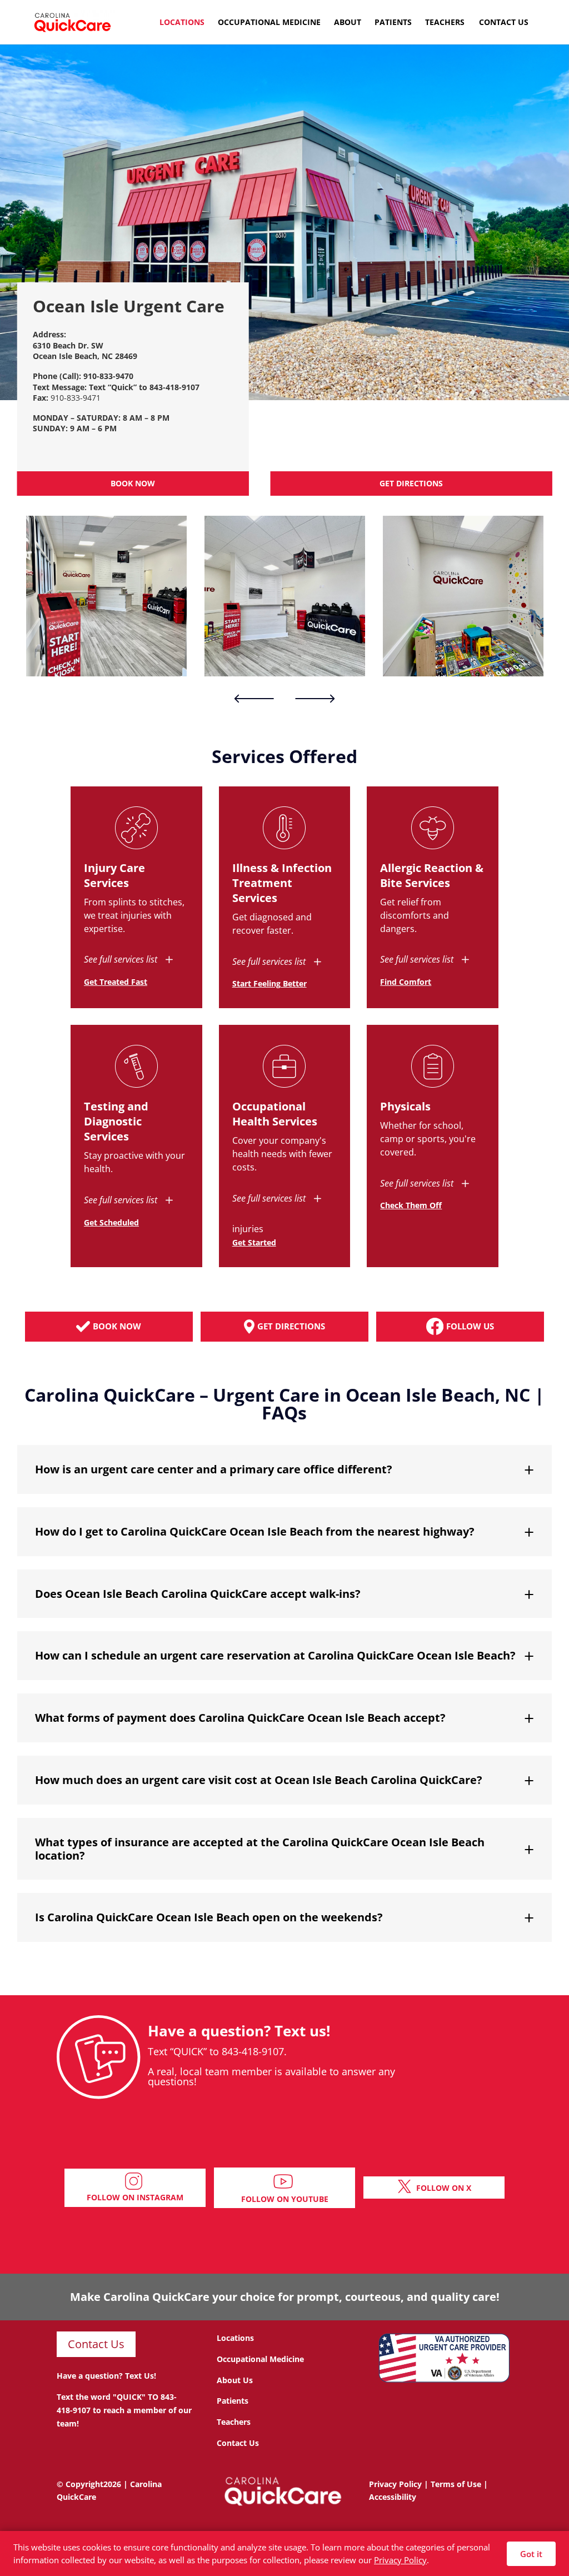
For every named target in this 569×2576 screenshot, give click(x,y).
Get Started (254, 1242)
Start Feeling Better (269, 983)
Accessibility (393, 2497)
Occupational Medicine (269, 23)
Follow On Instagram (135, 2197)
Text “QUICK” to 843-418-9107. (217, 2051)
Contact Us (504, 23)
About (348, 23)
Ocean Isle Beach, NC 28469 (85, 356)
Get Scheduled (111, 1222)
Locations (182, 23)
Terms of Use (456, 2484)
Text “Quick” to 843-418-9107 (144, 387)
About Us (235, 2380)
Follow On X (444, 2188)
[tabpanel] (106, 596)
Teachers (445, 23)
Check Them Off (411, 1205)
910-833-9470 (108, 376)
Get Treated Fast (116, 982)
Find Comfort (406, 982)
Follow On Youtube (285, 2199)
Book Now (133, 483)
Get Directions (411, 483)
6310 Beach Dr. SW (68, 345)
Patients (393, 23)
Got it (531, 2554)
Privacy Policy (395, 2484)
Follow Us (470, 1326)
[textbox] (133, 351)
